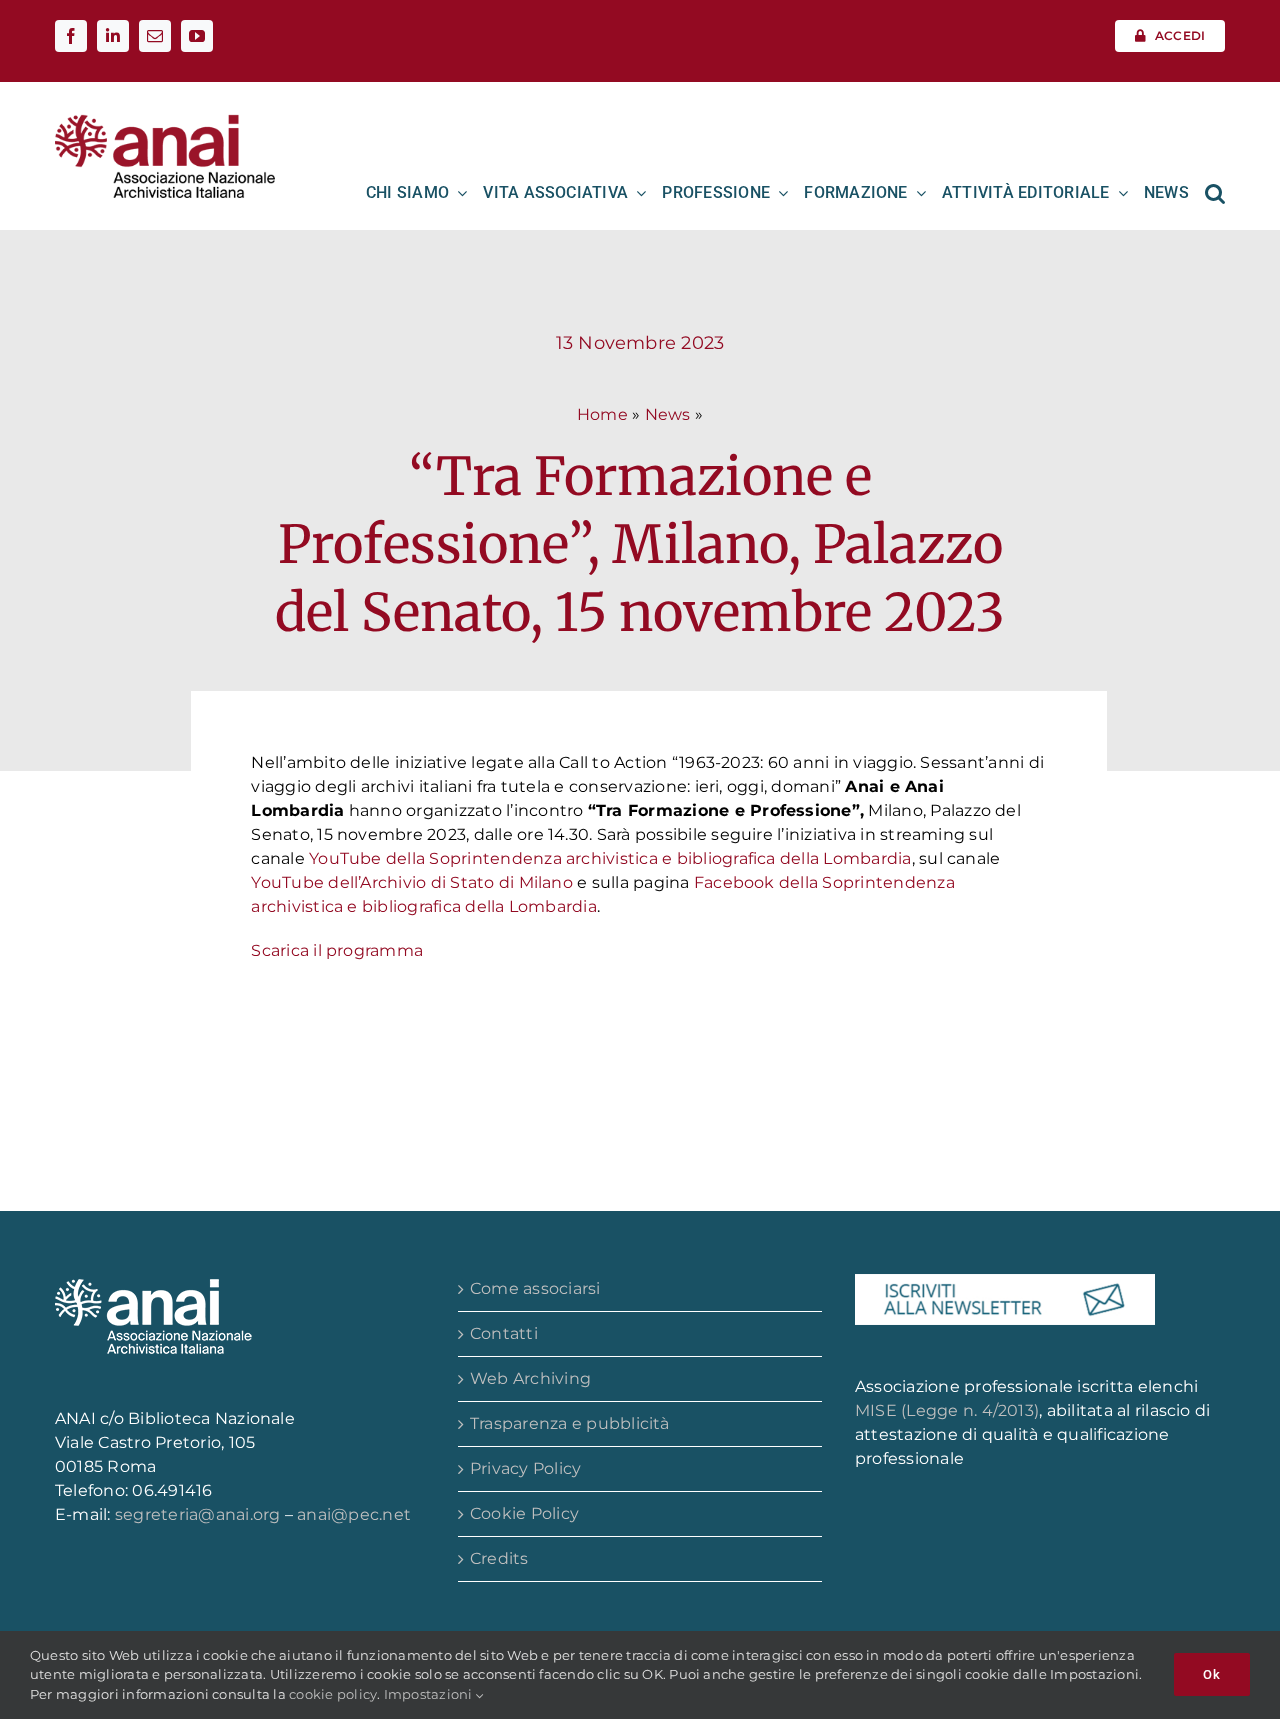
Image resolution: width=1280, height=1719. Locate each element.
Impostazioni (430, 1694)
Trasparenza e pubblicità (570, 1423)
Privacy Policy (525, 1468)
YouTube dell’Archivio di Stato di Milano (412, 882)
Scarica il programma (337, 950)
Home (602, 414)
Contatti (504, 1333)
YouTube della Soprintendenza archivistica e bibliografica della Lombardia (610, 858)
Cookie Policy (524, 1513)
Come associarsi (535, 1288)
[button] (1215, 193)
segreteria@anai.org (200, 1514)
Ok (1212, 1674)
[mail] (155, 36)
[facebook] (71, 36)
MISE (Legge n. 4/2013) (947, 1410)
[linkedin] (113, 36)
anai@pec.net (354, 1514)
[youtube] (197, 36)
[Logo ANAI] (165, 121)
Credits (499, 1558)
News (668, 414)
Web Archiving (530, 1378)
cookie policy (333, 1694)
